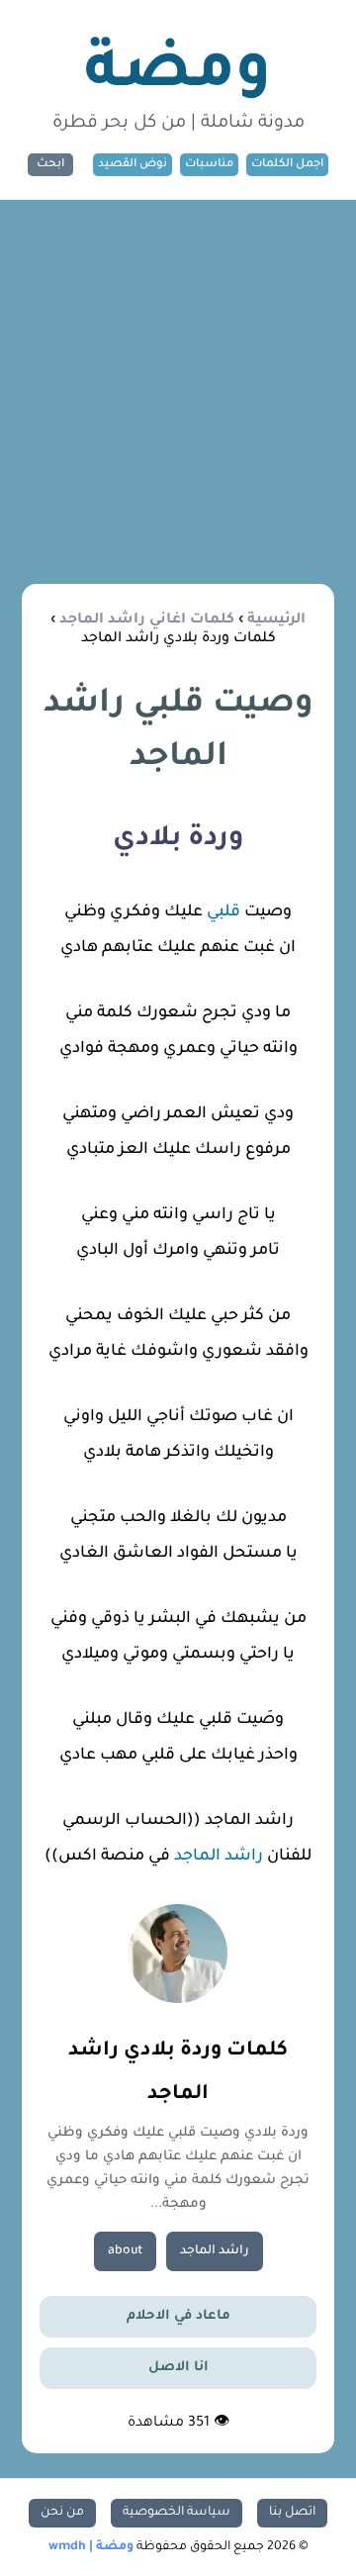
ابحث (50, 165)
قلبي (222, 912)
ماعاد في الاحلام (178, 2316)
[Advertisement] (178, 388)
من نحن (62, 2513)
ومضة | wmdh (91, 2547)
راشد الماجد (219, 1857)
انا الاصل (178, 2368)
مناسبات (209, 165)
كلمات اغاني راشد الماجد (147, 620)
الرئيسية (276, 620)
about (125, 2251)
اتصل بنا (292, 2513)
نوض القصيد (133, 165)
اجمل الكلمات (287, 165)
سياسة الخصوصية (177, 2513)
